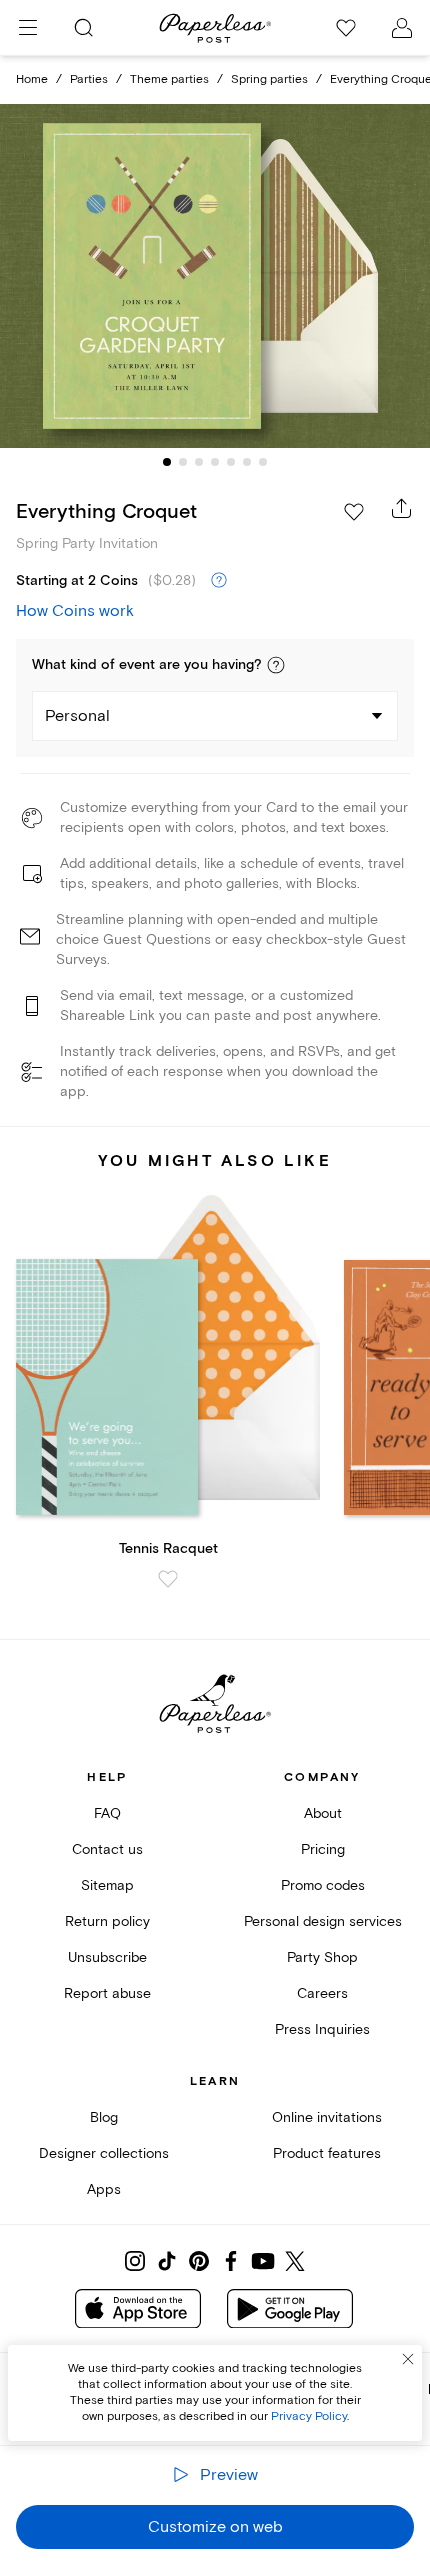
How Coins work (75, 611)
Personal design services (323, 1921)
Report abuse (107, 1993)
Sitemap (107, 1885)
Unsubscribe (107, 1957)
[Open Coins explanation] (219, 581)
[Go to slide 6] (247, 462)
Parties (89, 79)
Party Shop (322, 1957)
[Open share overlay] (402, 508)
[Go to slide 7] (263, 462)
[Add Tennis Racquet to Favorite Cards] (168, 1579)
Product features (327, 2153)
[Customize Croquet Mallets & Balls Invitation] (215, 275)
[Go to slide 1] (167, 462)
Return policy (107, 1921)
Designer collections (104, 2153)
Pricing (323, 1849)
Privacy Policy (309, 2416)
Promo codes (323, 1885)
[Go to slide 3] (199, 462)
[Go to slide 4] (215, 462)
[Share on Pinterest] (199, 2261)
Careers (322, 1993)
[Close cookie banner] (408, 2359)
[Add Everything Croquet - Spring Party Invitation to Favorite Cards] (354, 512)
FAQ (107, 1813)
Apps (104, 2189)
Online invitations (327, 2117)
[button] (276, 665)
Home (32, 79)
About (323, 1813)
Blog (104, 2117)
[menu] (28, 28)
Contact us (107, 1849)
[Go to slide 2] (183, 462)
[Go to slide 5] (231, 462)
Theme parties (169, 79)
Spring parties (269, 79)
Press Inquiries (322, 2029)
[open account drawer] (402, 28)
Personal (77, 716)
